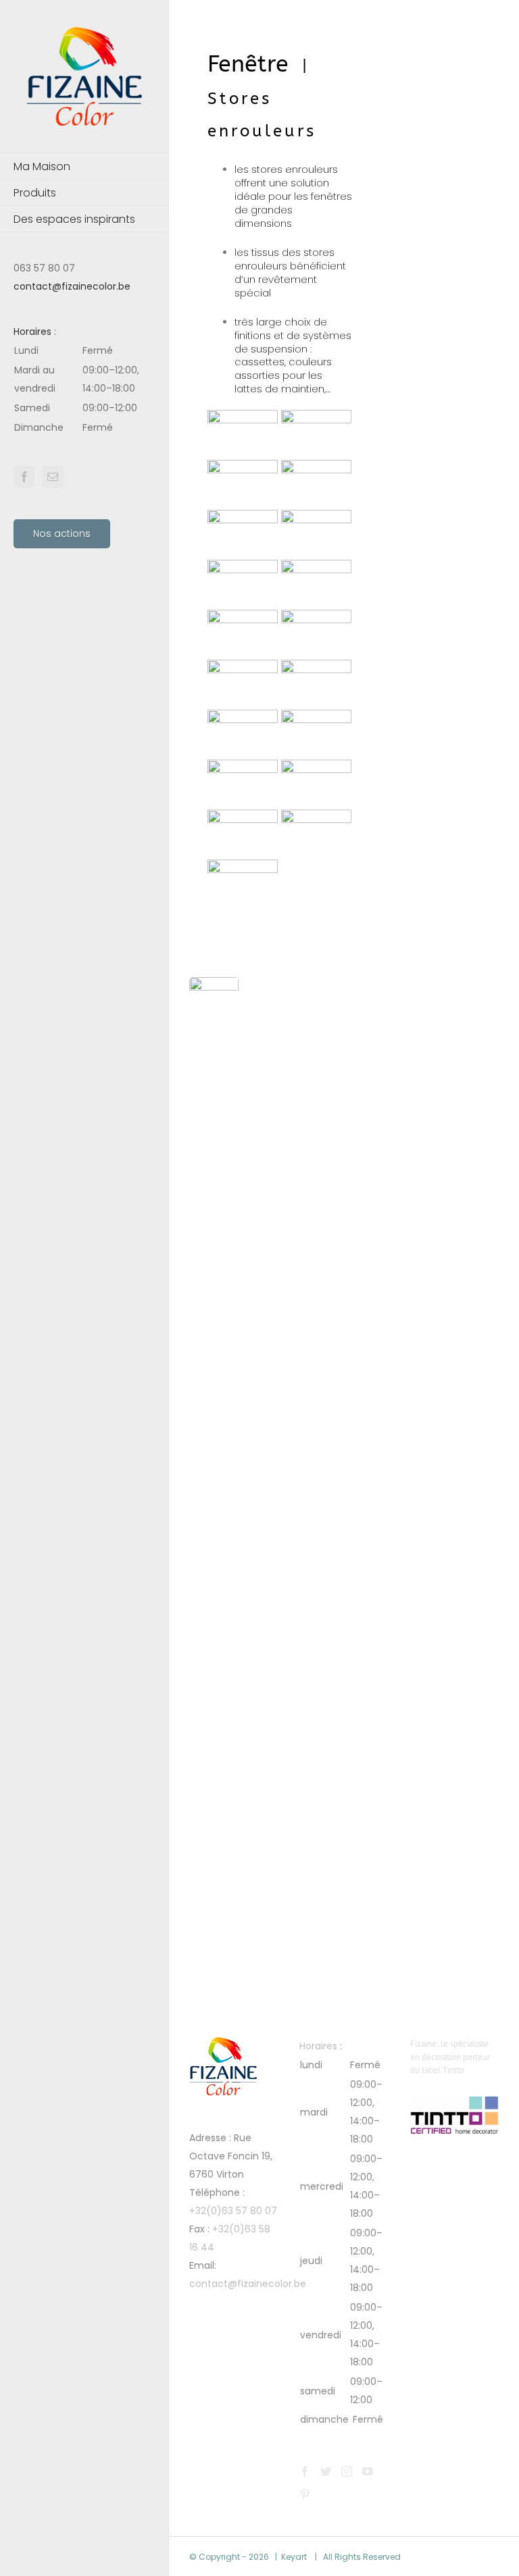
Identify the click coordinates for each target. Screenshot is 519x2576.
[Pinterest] (305, 2494)
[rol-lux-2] (243, 519)
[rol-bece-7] (243, 718)
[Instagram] (347, 2471)
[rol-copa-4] (243, 619)
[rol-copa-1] (316, 668)
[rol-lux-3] (316, 469)
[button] (84, 389)
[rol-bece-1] (243, 868)
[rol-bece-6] (316, 718)
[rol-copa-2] (243, 668)
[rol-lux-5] (316, 419)
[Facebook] (305, 2471)
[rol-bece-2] (316, 818)
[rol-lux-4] (243, 469)
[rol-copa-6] (243, 569)
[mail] (53, 477)
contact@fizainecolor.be (72, 286)
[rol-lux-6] (243, 419)
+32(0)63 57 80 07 (233, 2211)
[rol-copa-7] (316, 519)
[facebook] (24, 477)
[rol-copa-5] (316, 569)
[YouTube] (368, 2471)
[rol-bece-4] (316, 768)
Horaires (32, 332)
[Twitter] (326, 2471)
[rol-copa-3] (316, 619)
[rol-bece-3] (243, 818)
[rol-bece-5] (243, 768)
